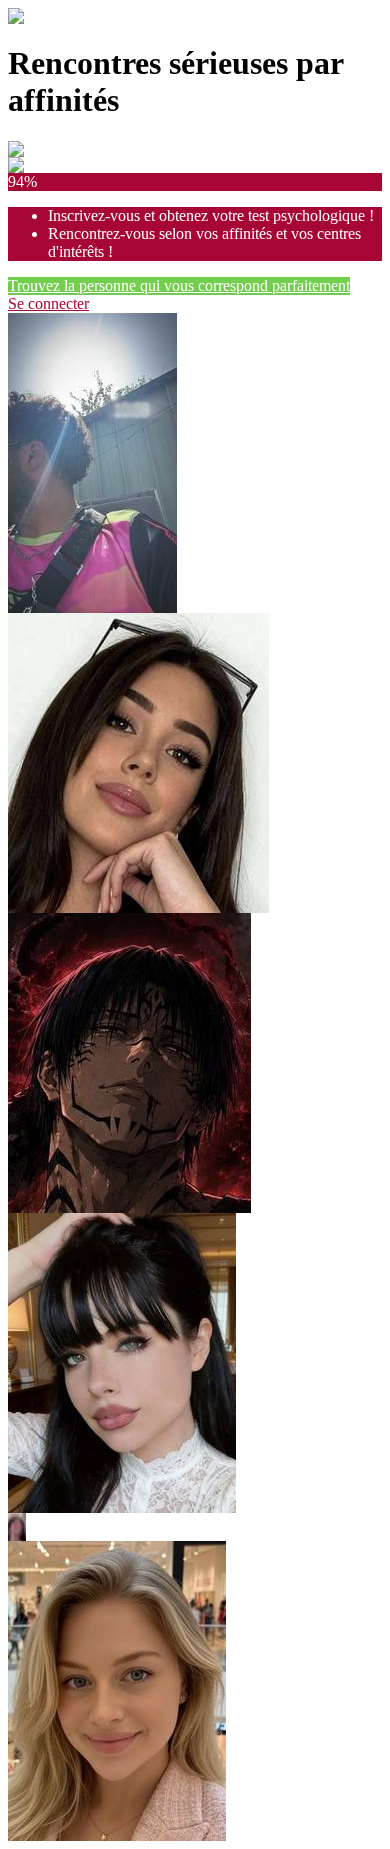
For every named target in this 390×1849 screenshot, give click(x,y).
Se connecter (48, 303)
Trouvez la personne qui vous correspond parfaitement (179, 285)
